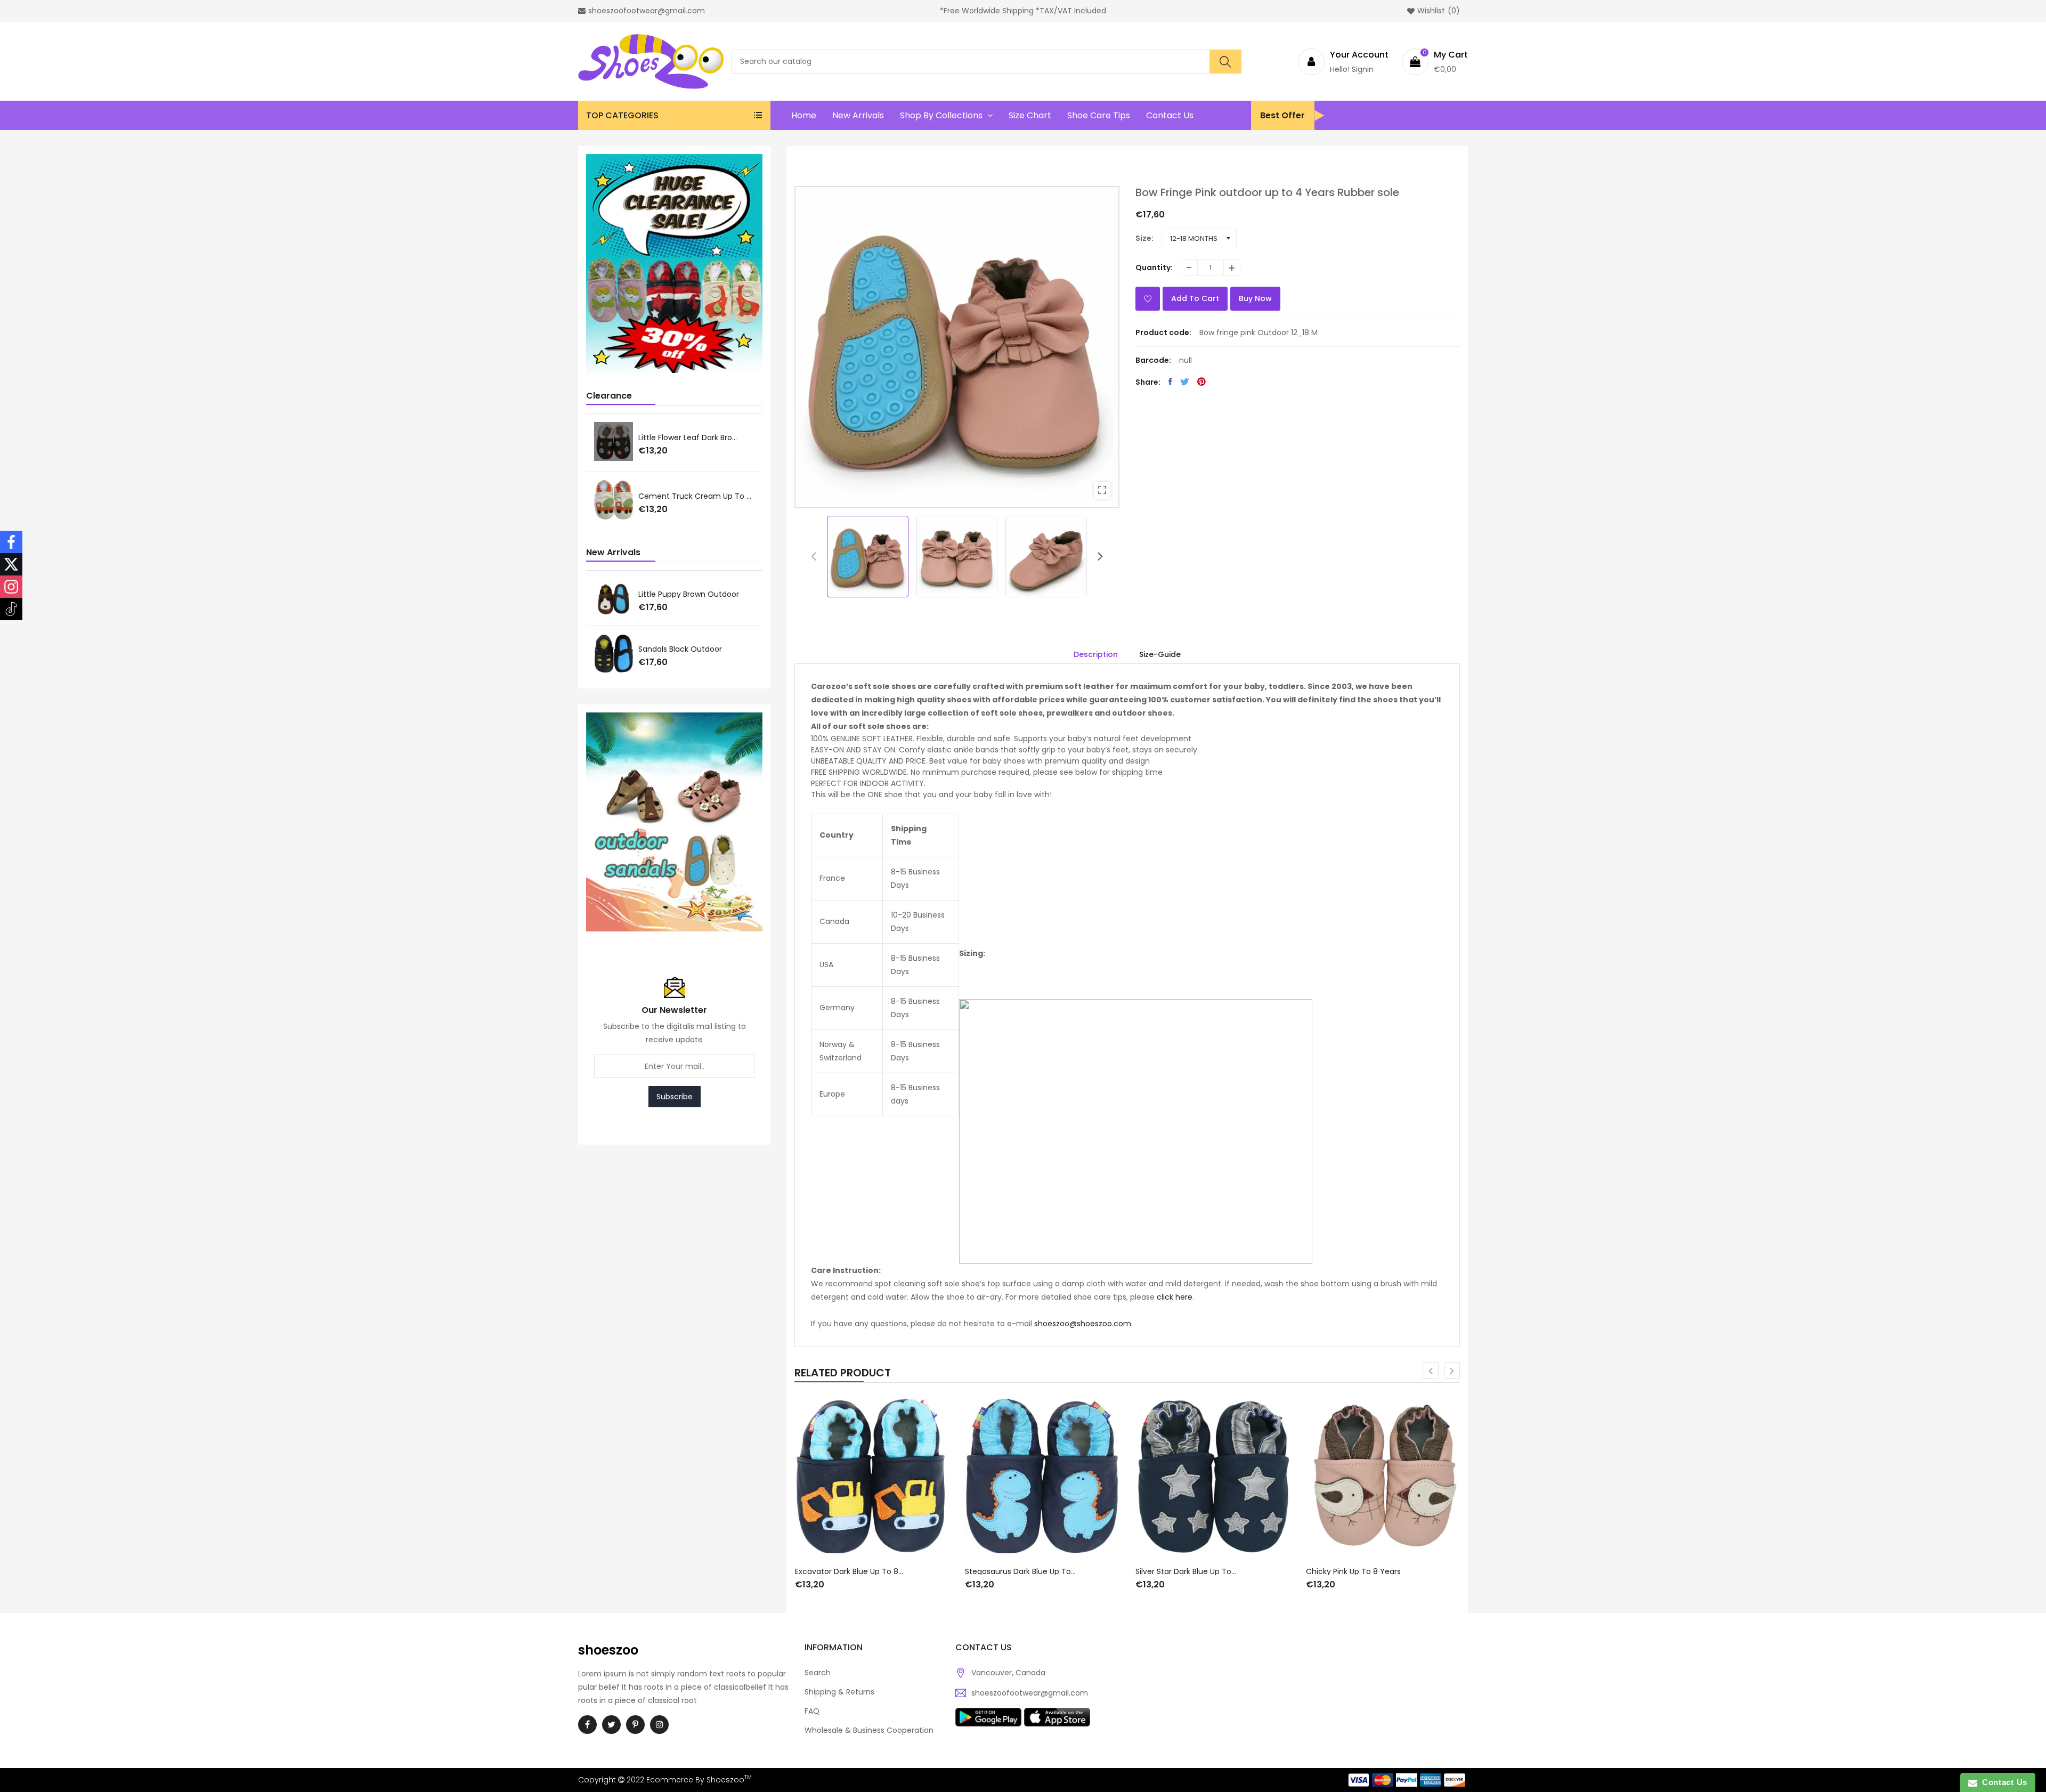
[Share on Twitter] (1185, 382)
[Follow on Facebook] (11, 542)
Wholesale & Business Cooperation (869, 1730)
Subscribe (675, 1097)
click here (1175, 1297)
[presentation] (814, 556)
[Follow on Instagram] (11, 587)
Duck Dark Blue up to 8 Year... (1361, 1571)
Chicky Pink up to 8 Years (1183, 1571)
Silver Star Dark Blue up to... (1015, 1571)
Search (818, 1673)
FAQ (812, 1711)
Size (1143, 238)
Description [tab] (1096, 654)
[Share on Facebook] (1170, 382)
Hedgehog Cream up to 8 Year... (696, 497)
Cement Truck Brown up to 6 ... (696, 437)
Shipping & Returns (839, 1692)
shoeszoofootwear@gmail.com (1030, 1693)
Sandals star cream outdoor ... (696, 649)
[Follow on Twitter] (11, 564)
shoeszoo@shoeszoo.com (1083, 1324)
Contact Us (2002, 1782)
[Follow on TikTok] (11, 609)
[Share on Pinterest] (1201, 382)
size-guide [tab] (1160, 654)
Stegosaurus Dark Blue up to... (850, 1571)
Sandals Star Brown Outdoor (690, 594)
